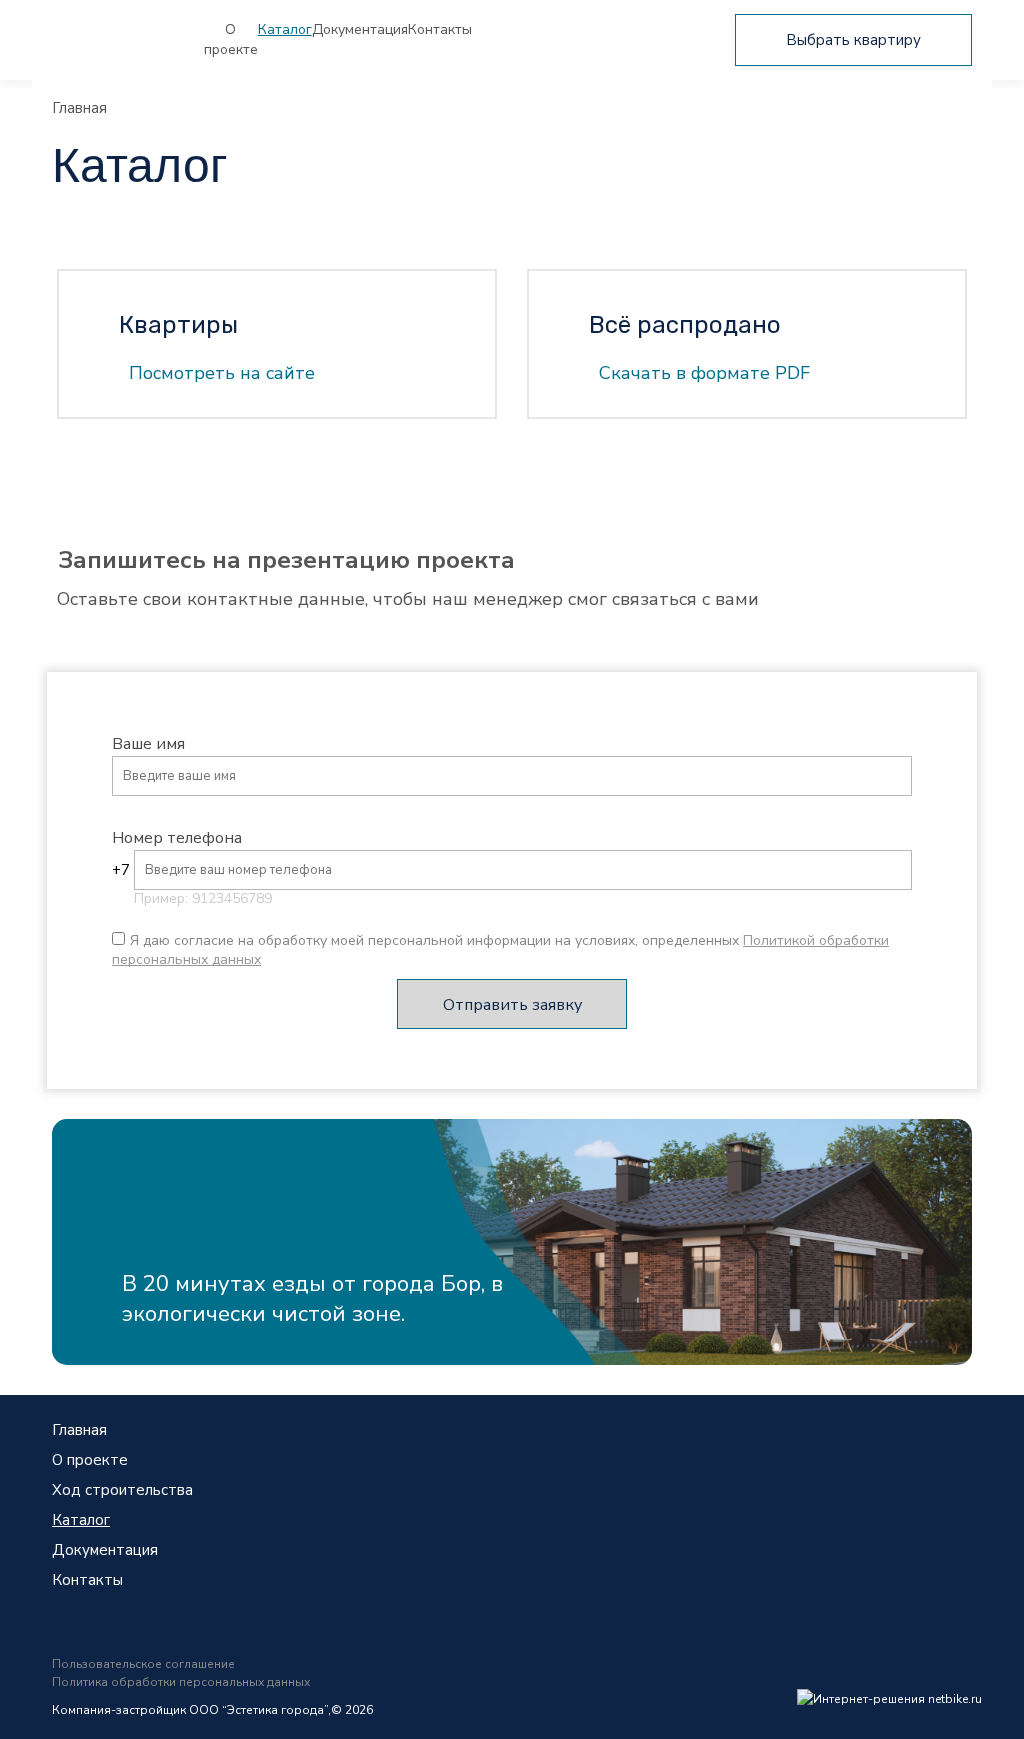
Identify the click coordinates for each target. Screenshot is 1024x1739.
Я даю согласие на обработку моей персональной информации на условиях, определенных (500, 950)
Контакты (440, 29)
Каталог (285, 29)
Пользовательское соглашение (143, 1664)
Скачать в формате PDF (704, 373)
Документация (360, 29)
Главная (79, 108)
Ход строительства (122, 1490)
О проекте (231, 39)
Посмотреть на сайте (222, 373)
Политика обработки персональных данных (181, 1682)
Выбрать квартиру (853, 40)
